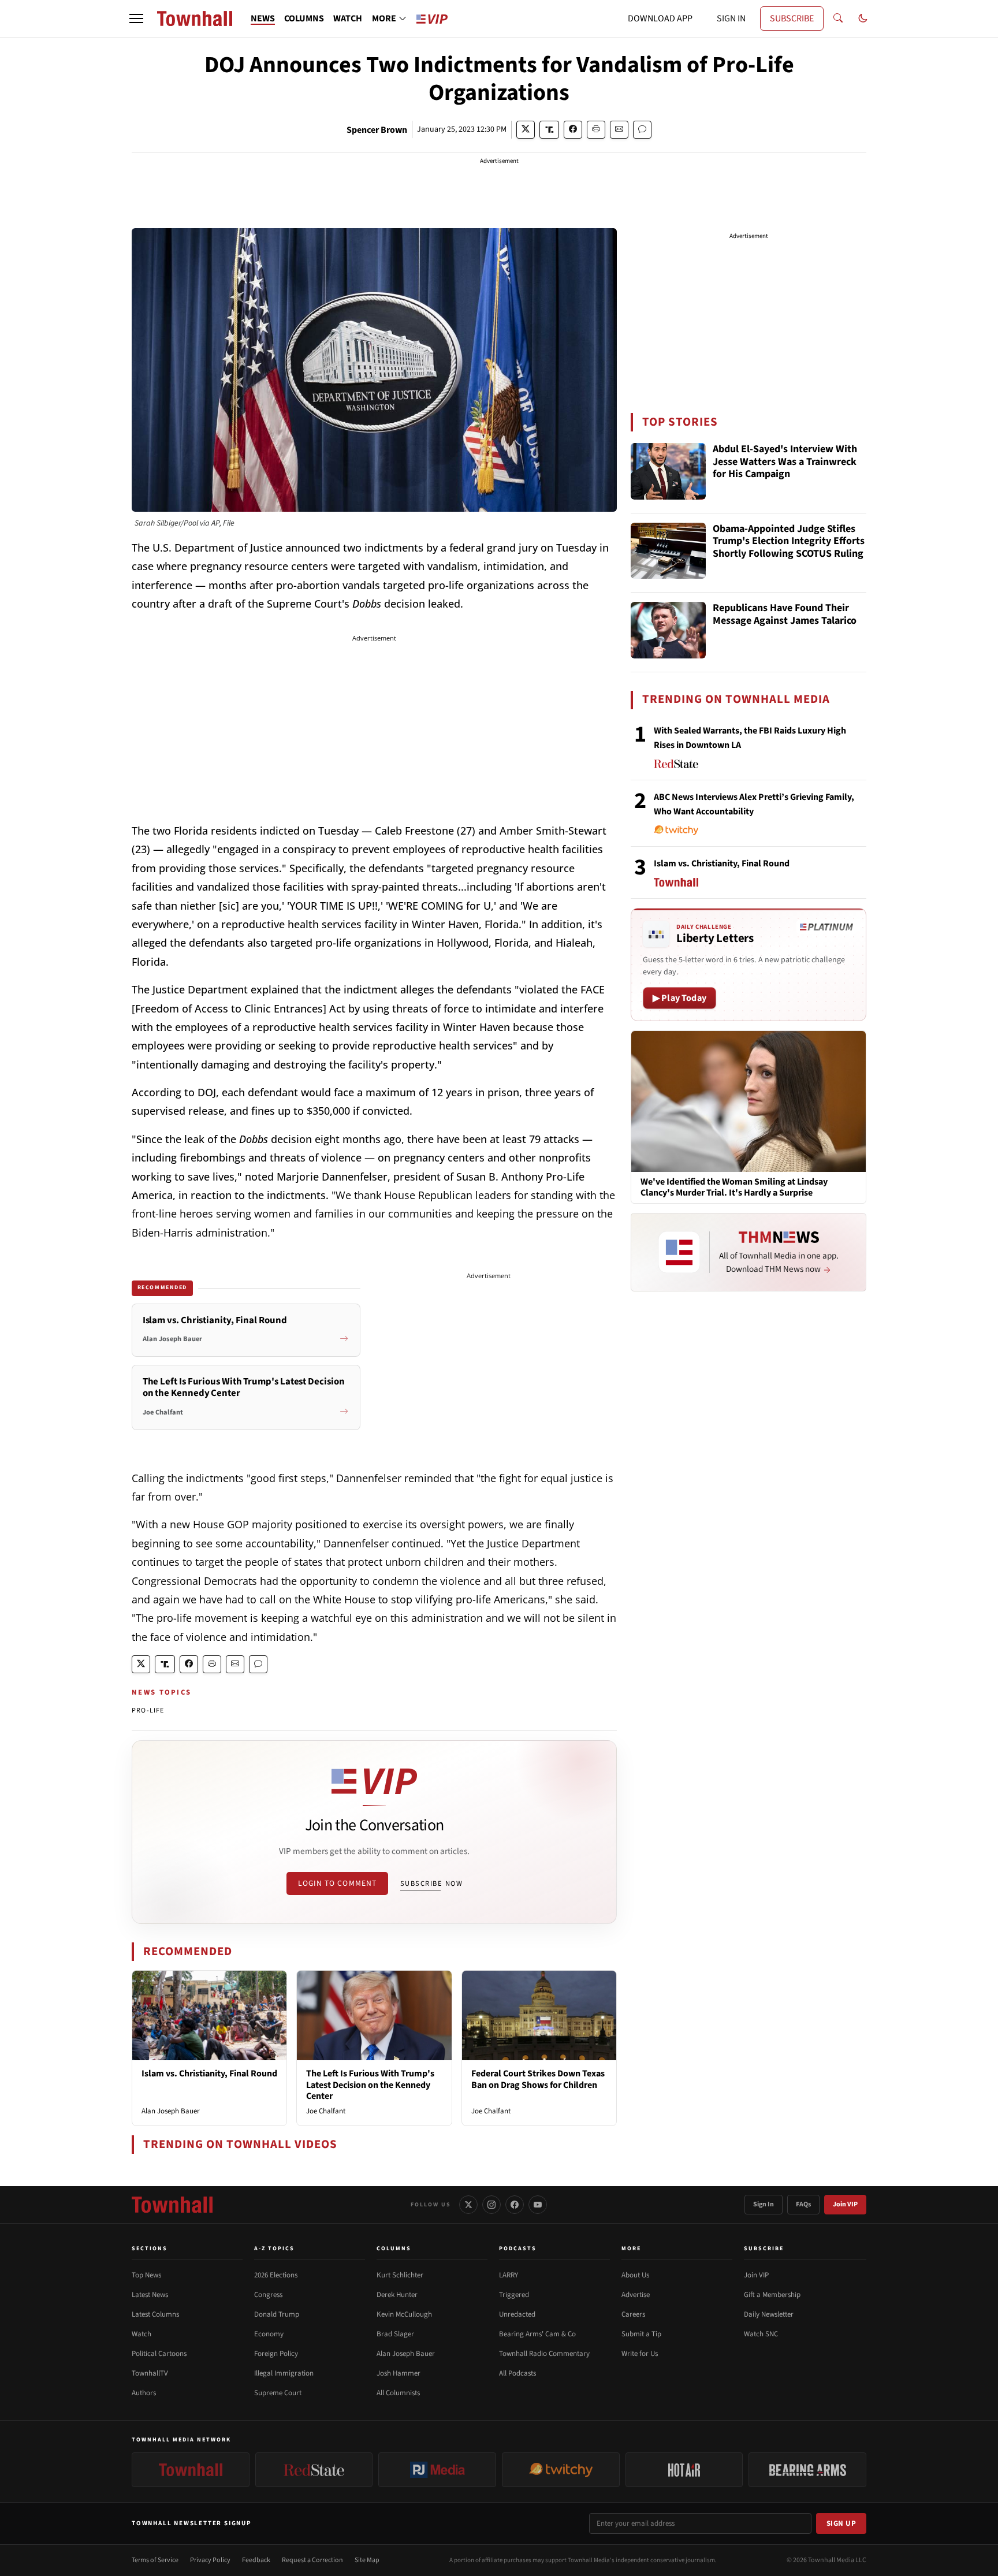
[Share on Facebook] (573, 130)
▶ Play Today (679, 998)
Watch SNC (761, 2334)
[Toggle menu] (136, 18)
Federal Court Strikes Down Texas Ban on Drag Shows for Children (538, 2079)
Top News (146, 2275)
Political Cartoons (159, 2354)
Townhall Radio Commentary (544, 2354)
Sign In (764, 2204)
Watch (141, 2334)
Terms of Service (155, 2560)
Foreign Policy (276, 2354)
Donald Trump (277, 2314)
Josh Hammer (399, 2373)
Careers (633, 2314)
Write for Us (640, 2354)
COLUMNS (304, 18)
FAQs (803, 2204)
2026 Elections (276, 2275)
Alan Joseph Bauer (171, 2111)
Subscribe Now (431, 1883)
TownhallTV (150, 2373)
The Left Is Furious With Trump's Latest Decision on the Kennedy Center (370, 2084)
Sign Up (841, 2523)
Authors (144, 2393)
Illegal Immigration (284, 2373)
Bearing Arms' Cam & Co (537, 2334)
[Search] (838, 18)
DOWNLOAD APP (660, 18)
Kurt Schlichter (400, 2275)
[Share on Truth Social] (550, 130)
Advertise (636, 2295)
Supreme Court (278, 2393)
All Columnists (398, 2393)
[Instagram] (491, 2205)
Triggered (514, 2295)
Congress (268, 2295)
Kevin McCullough (404, 2314)
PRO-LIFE (148, 1710)
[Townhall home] (172, 2205)
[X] (468, 2205)
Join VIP (845, 2204)
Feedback (256, 2560)
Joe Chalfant (326, 2111)
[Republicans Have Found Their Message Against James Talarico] (668, 630)
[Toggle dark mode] (863, 18)
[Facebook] (515, 2205)
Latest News (150, 2295)
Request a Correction (312, 2560)
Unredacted (517, 2314)
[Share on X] (526, 130)
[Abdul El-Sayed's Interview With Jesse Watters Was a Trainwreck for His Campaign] (668, 471)
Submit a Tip (641, 2334)
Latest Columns (155, 2314)
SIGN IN (731, 18)
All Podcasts (517, 2373)
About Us (635, 2275)
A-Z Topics (274, 2249)
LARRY (509, 2275)
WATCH (348, 18)
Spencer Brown (377, 130)
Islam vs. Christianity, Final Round (209, 2074)
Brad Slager (395, 2334)
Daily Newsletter (769, 2314)
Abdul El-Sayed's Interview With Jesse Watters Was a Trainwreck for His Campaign (785, 462)
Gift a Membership (772, 2295)
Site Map (367, 2560)
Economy (269, 2334)
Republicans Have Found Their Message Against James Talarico (785, 615)
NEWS (263, 18)
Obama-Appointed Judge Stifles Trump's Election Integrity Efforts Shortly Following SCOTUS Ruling (789, 542)
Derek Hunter (397, 2295)
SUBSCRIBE (792, 18)
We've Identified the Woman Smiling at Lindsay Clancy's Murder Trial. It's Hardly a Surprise (734, 1188)
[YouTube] (538, 2205)
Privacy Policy (210, 2560)
